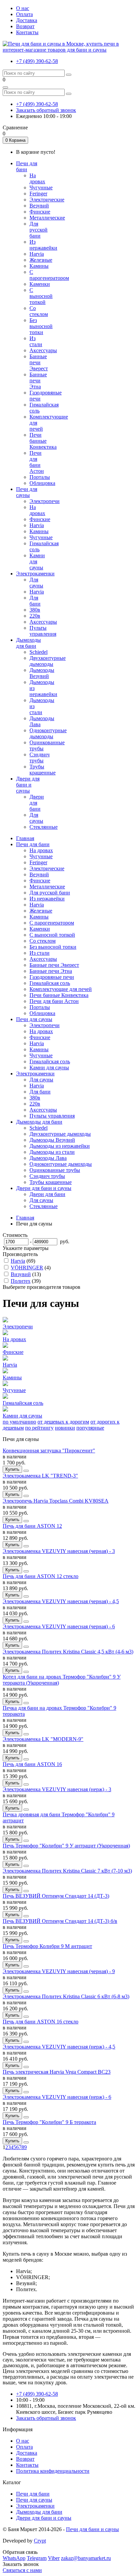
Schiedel (39, 652)
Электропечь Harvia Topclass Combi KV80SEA (56, 1501)
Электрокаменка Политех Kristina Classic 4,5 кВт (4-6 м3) (68, 1652)
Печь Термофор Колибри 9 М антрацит (47, 1946)
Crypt (40, 2541)
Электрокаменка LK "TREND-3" (40, 1476)
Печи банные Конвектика (43, 441)
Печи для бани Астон (37, 462)
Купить (12, 1469)
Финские (40, 212)
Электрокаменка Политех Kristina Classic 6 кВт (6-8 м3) (66, 1996)
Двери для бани (37, 803)
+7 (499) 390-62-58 (37, 61)
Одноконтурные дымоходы (48, 733)
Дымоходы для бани (39, 1122)
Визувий (21, 1274)
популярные (90, 1428)
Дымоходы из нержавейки (60, 1146)
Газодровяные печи (52, 977)
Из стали (36, 341)
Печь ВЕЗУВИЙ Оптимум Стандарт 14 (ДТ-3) (56, 1896)
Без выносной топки (41, 326)
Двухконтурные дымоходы (48, 661)
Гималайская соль (50, 983)
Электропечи (45, 501)
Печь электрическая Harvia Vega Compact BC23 (57, 2072)
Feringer (38, 194)
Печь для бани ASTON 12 (32, 1526)
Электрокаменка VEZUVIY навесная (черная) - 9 (59, 1971)
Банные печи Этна (38, 381)
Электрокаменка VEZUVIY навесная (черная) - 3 (59, 1551)
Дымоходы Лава (48, 1158)
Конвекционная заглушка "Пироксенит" (49, 1451)
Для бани (35, 601)
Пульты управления (43, 631)
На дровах (37, 178)
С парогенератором (49, 275)
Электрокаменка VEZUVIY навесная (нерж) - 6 (57, 2097)
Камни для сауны (49, 1067)
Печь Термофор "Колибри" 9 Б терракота (49, 2122)
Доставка (27, 20)
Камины (39, 266)
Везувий (39, 206)
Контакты (27, 32)
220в (35, 616)
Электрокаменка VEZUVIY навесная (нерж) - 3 (57, 1789)
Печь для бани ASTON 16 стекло (41, 2022)
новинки (65, 1428)
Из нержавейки (43, 245)
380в (35, 610)
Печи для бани (33, 844)
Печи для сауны (34, 1019)
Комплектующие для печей (61, 989)
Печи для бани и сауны (92, 2529)
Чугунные (41, 187)
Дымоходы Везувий (42, 673)
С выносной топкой (41, 296)
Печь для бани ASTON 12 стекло (41, 1576)
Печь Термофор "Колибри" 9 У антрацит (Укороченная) (66, 1846)
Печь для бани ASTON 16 (32, 1764)
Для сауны (36, 583)
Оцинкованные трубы (55, 1170)
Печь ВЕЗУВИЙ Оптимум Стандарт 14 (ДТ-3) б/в (60, 1921)
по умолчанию (19, 1422)
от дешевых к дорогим (63, 1422)
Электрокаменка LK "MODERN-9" (43, 1739)
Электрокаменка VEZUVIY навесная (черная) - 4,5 (61, 1601)
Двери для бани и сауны (44, 1188)
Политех (21, 1281)
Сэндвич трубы (40, 758)
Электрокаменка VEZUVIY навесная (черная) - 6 (59, 1626)
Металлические (47, 218)
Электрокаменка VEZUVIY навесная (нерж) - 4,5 (59, 2047)
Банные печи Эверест (39, 362)
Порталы (40, 477)
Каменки (40, 284)
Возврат (25, 26)
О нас (23, 8)
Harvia (37, 254)
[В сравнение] (26, 1471)
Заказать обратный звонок (46, 110)
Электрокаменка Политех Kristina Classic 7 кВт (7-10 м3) (67, 1871)
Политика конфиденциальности (53, 2471)
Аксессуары (43, 350)
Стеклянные (44, 827)
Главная (25, 838)
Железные (41, 260)
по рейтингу (39, 1428)
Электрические (47, 200)
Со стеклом (39, 311)
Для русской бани (39, 230)
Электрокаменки (35, 1074)
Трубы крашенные (43, 770)
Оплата (24, 14)
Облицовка (42, 483)
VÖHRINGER (27, 1268)
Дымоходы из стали (52, 1152)
